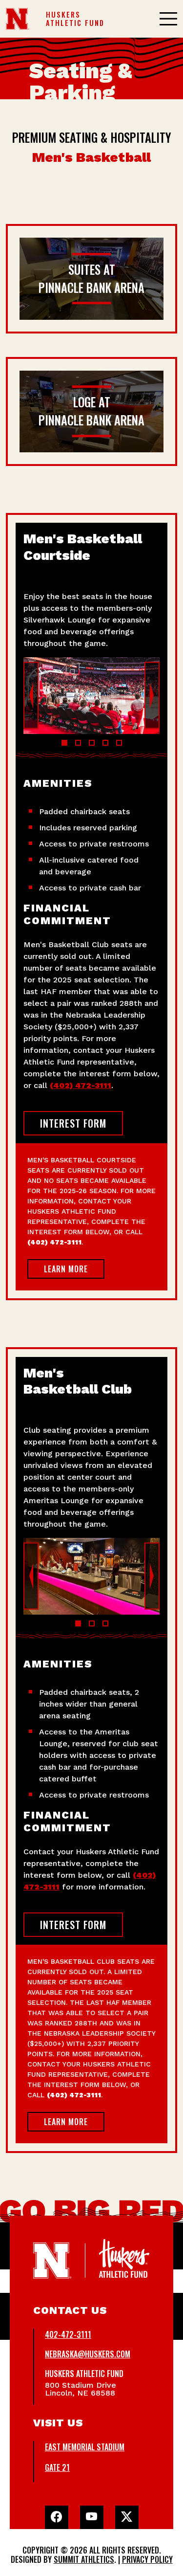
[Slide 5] (119, 743)
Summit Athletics (84, 2559)
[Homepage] (18, 19)
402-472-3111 (68, 2334)
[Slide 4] (105, 743)
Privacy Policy (147, 2559)
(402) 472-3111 (81, 1085)
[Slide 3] (92, 743)
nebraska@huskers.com (88, 2354)
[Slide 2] (78, 743)
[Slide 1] (64, 743)
